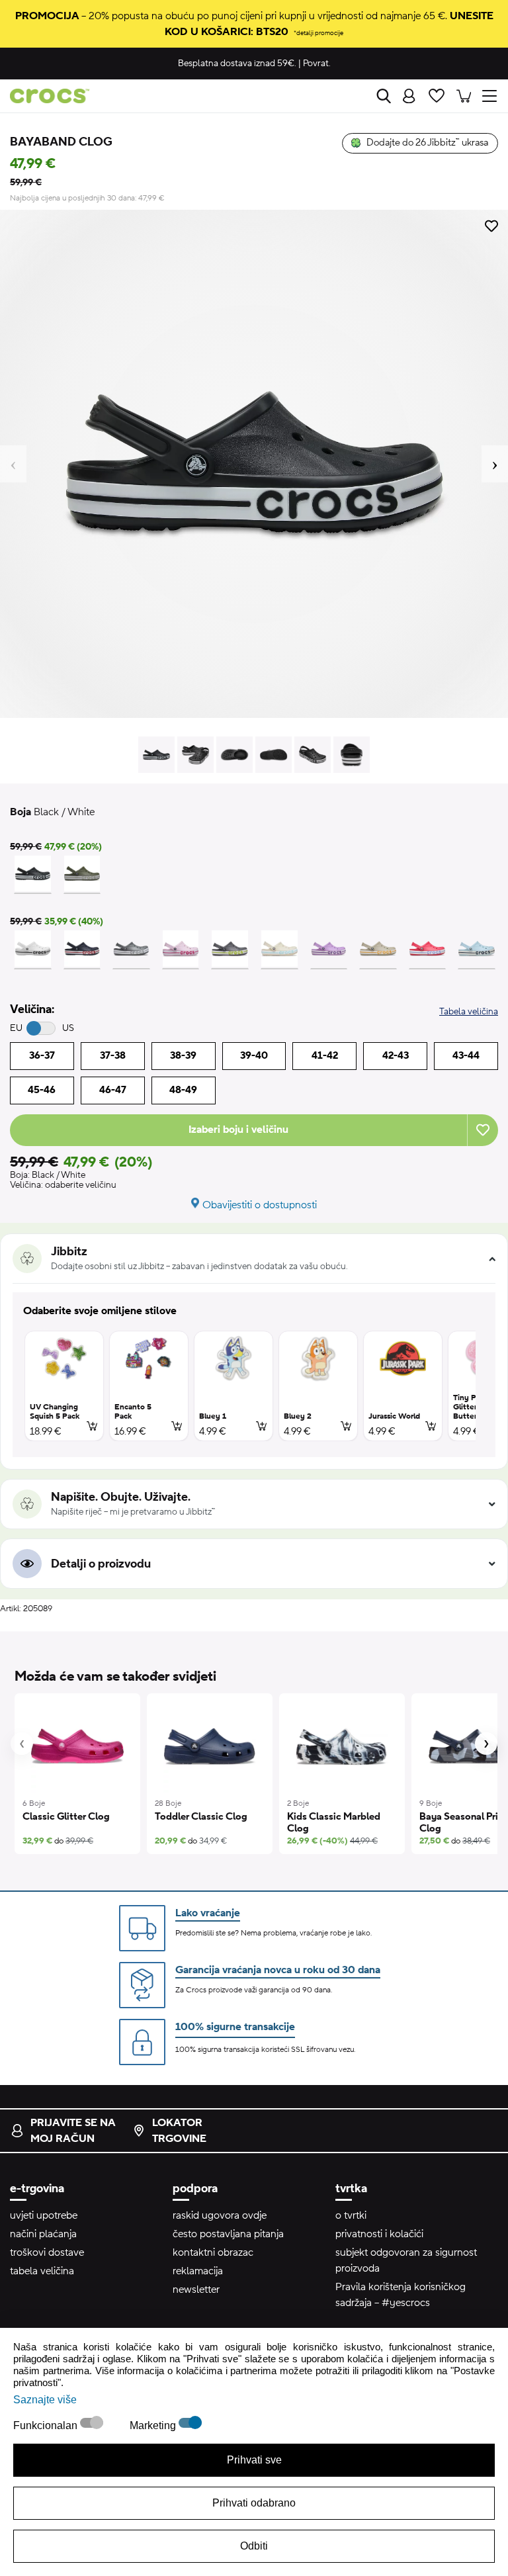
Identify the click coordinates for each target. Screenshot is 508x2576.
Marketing (154, 2425)
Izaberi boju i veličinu (238, 1130)
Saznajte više (45, 2400)
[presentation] (22, 1744)
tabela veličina (42, 2271)
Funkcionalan (47, 2425)
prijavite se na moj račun (73, 2131)
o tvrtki (351, 2215)
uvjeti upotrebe (44, 2215)
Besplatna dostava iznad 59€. (237, 64)
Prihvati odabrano (254, 2503)
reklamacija (198, 2271)
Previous (13, 464)
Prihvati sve (254, 2460)
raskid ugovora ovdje (220, 2215)
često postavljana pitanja (228, 2234)
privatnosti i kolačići (379, 2234)
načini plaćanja (43, 2234)
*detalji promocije (318, 33)
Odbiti (254, 2546)
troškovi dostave (47, 2252)
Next (495, 464)
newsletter (196, 2289)
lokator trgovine (179, 2131)
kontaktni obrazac (213, 2252)
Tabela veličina (469, 1012)
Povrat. (317, 64)
